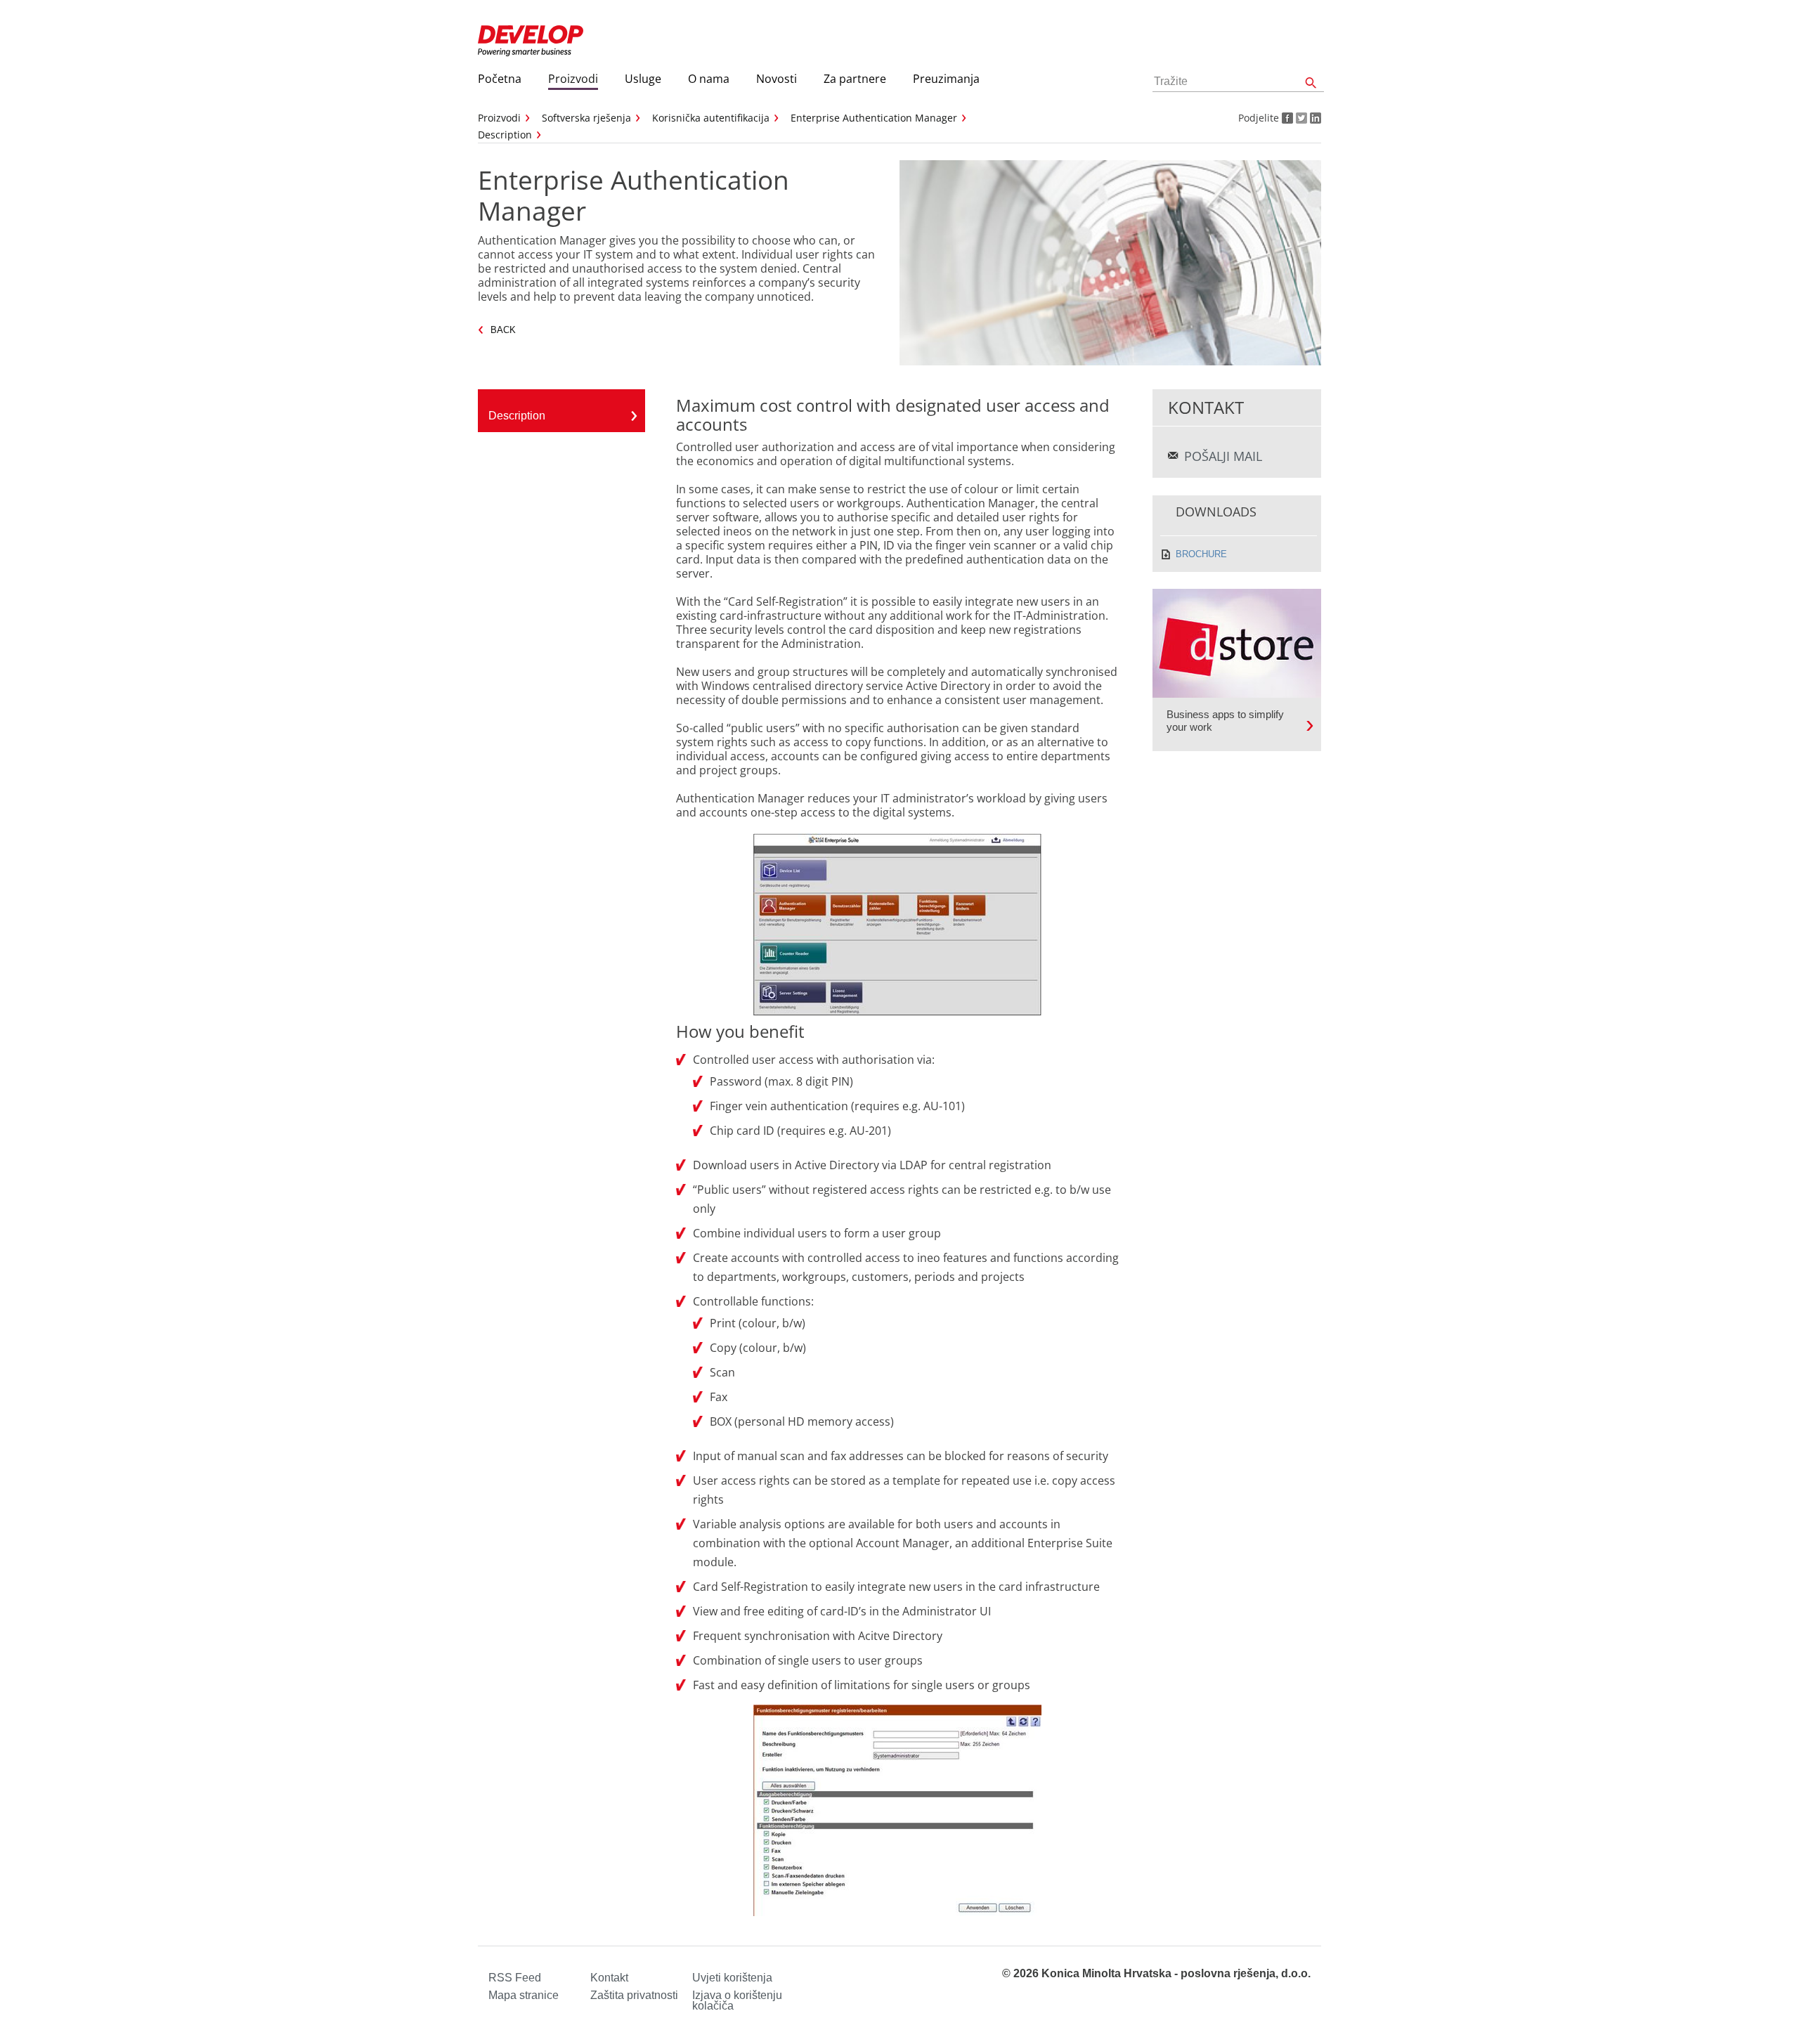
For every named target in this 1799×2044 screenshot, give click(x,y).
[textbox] (1238, 82)
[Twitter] (1300, 118)
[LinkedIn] (1314, 118)
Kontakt (609, 1978)
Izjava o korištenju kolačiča (737, 2000)
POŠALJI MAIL (1223, 456)
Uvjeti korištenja (732, 1978)
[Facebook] (1286, 118)
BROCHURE (1201, 554)
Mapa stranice (524, 1995)
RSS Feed (515, 1978)
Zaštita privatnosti (634, 1995)
